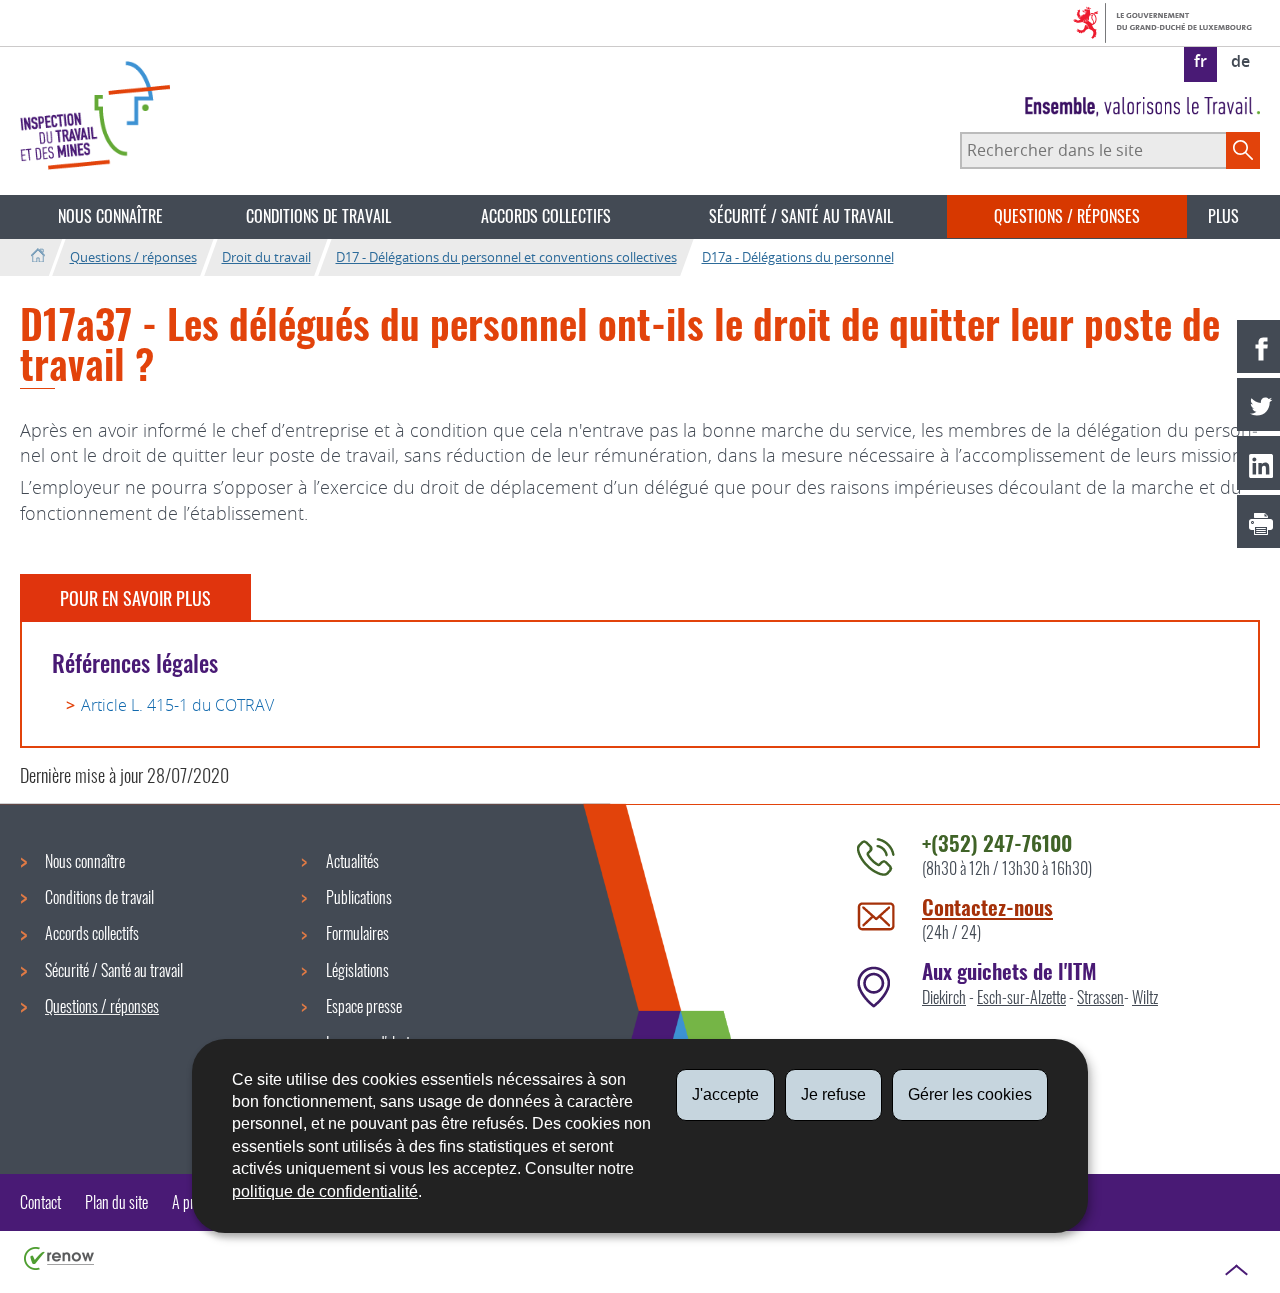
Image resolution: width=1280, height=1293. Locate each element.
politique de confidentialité (325, 1191)
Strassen (1100, 997)
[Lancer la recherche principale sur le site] (1243, 150)
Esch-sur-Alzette (1021, 997)
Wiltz (1145, 997)
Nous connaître (110, 216)
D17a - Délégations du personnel (798, 257)
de (1240, 61)
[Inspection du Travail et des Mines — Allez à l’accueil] (95, 115)
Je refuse (833, 1094)
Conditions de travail (318, 216)
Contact (40, 1202)
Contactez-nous (987, 906)
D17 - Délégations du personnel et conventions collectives (506, 257)
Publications (359, 897)
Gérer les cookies (970, 1094)
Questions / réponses (1067, 216)
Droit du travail (266, 257)
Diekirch (944, 997)
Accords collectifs (546, 216)
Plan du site (116, 1202)
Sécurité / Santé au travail (801, 216)
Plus (1223, 216)
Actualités (352, 861)
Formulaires (357, 933)
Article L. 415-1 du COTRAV (177, 705)
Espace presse (364, 1006)
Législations (357, 970)
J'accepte (725, 1094)
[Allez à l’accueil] (37, 256)
